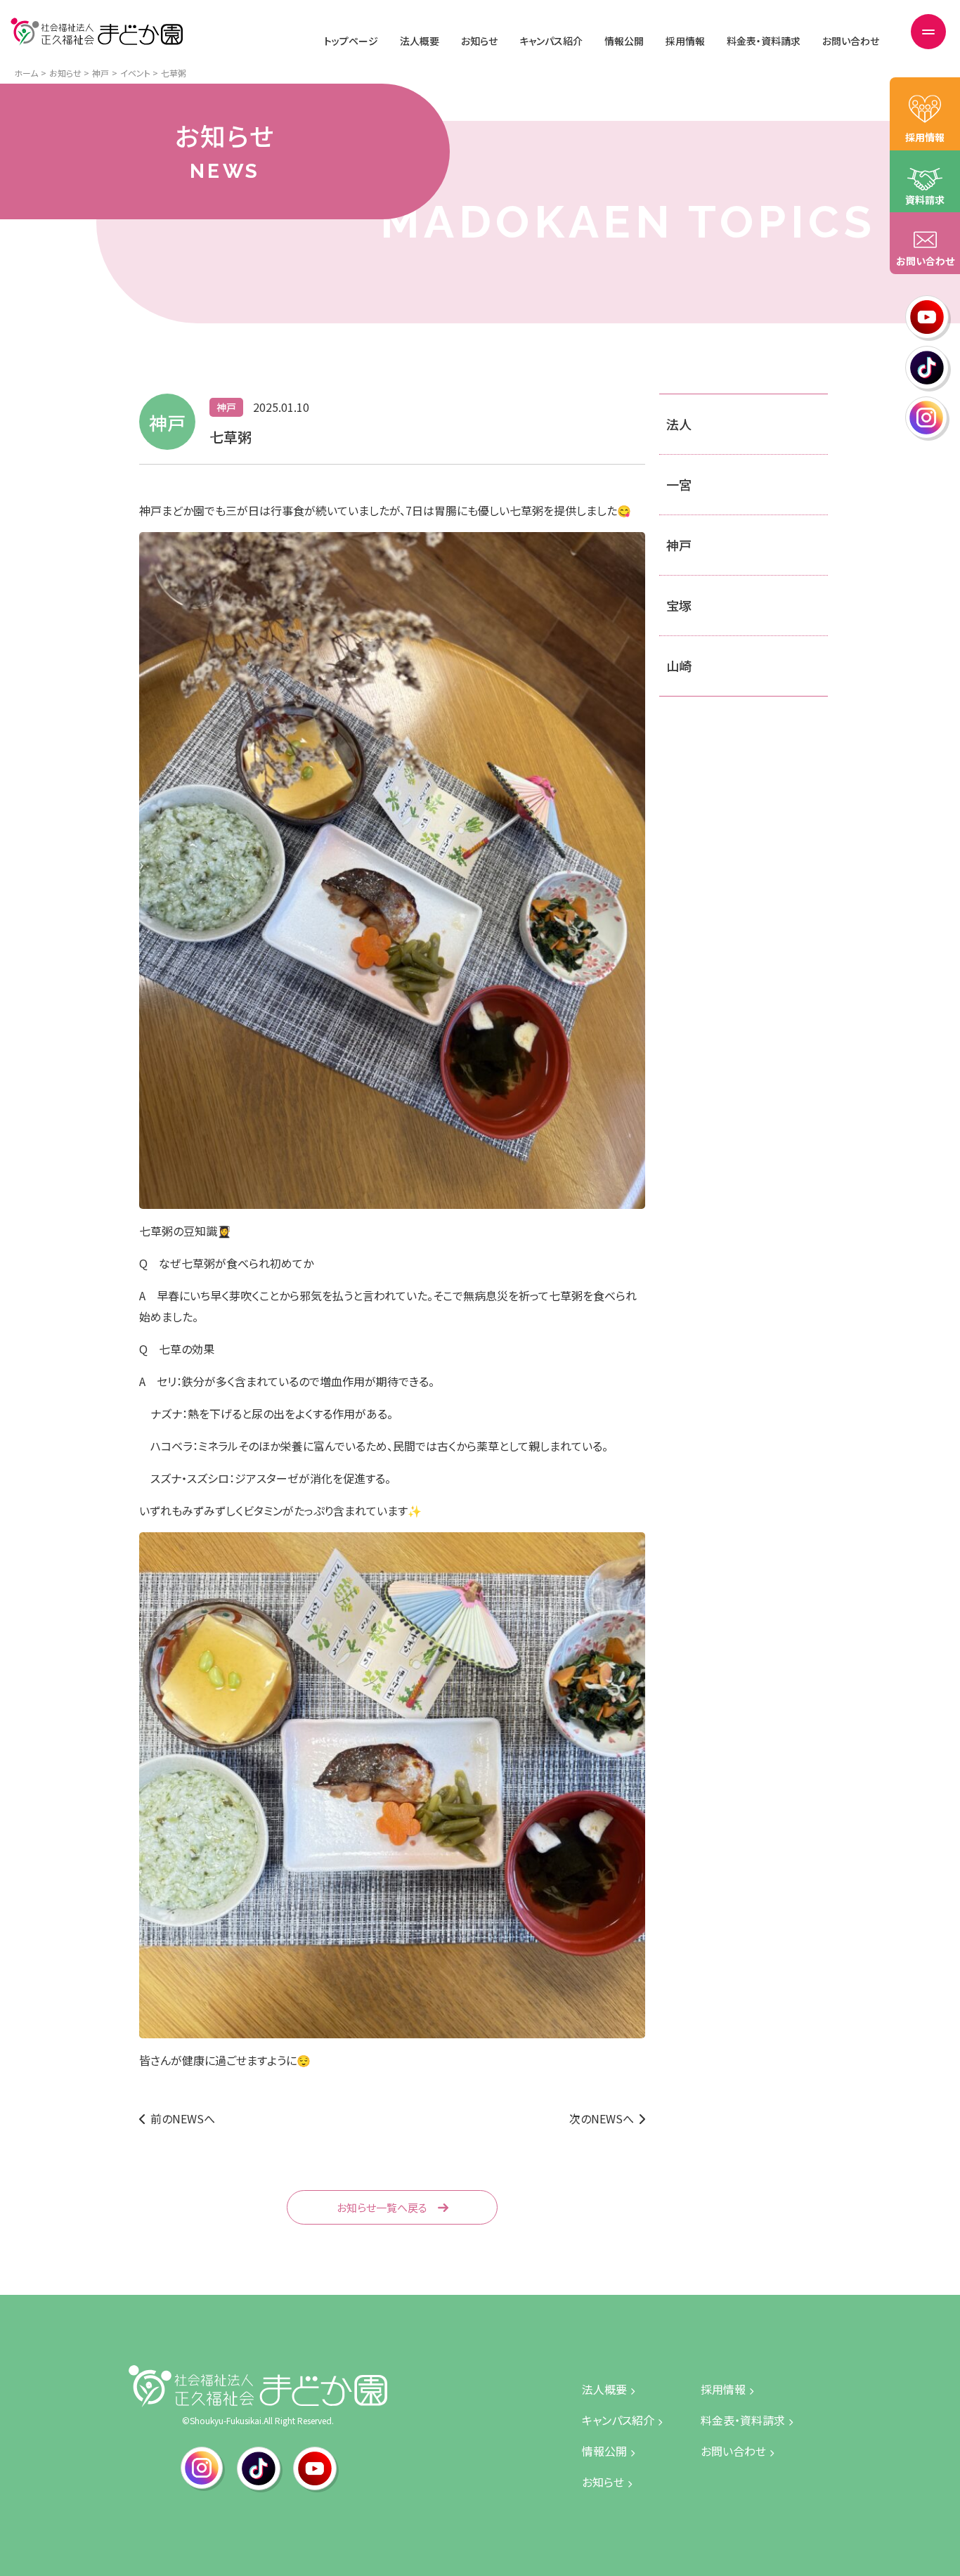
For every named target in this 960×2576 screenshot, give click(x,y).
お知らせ (479, 41)
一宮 (679, 484)
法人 (679, 424)
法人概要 (420, 41)
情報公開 (624, 41)
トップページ (351, 41)
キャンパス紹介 (551, 41)
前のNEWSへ (183, 2118)
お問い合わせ (851, 41)
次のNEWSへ (602, 2118)
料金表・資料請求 (764, 41)
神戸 (679, 545)
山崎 (679, 666)
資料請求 (925, 200)
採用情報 (685, 41)
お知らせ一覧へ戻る (382, 2207)
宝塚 (679, 605)
